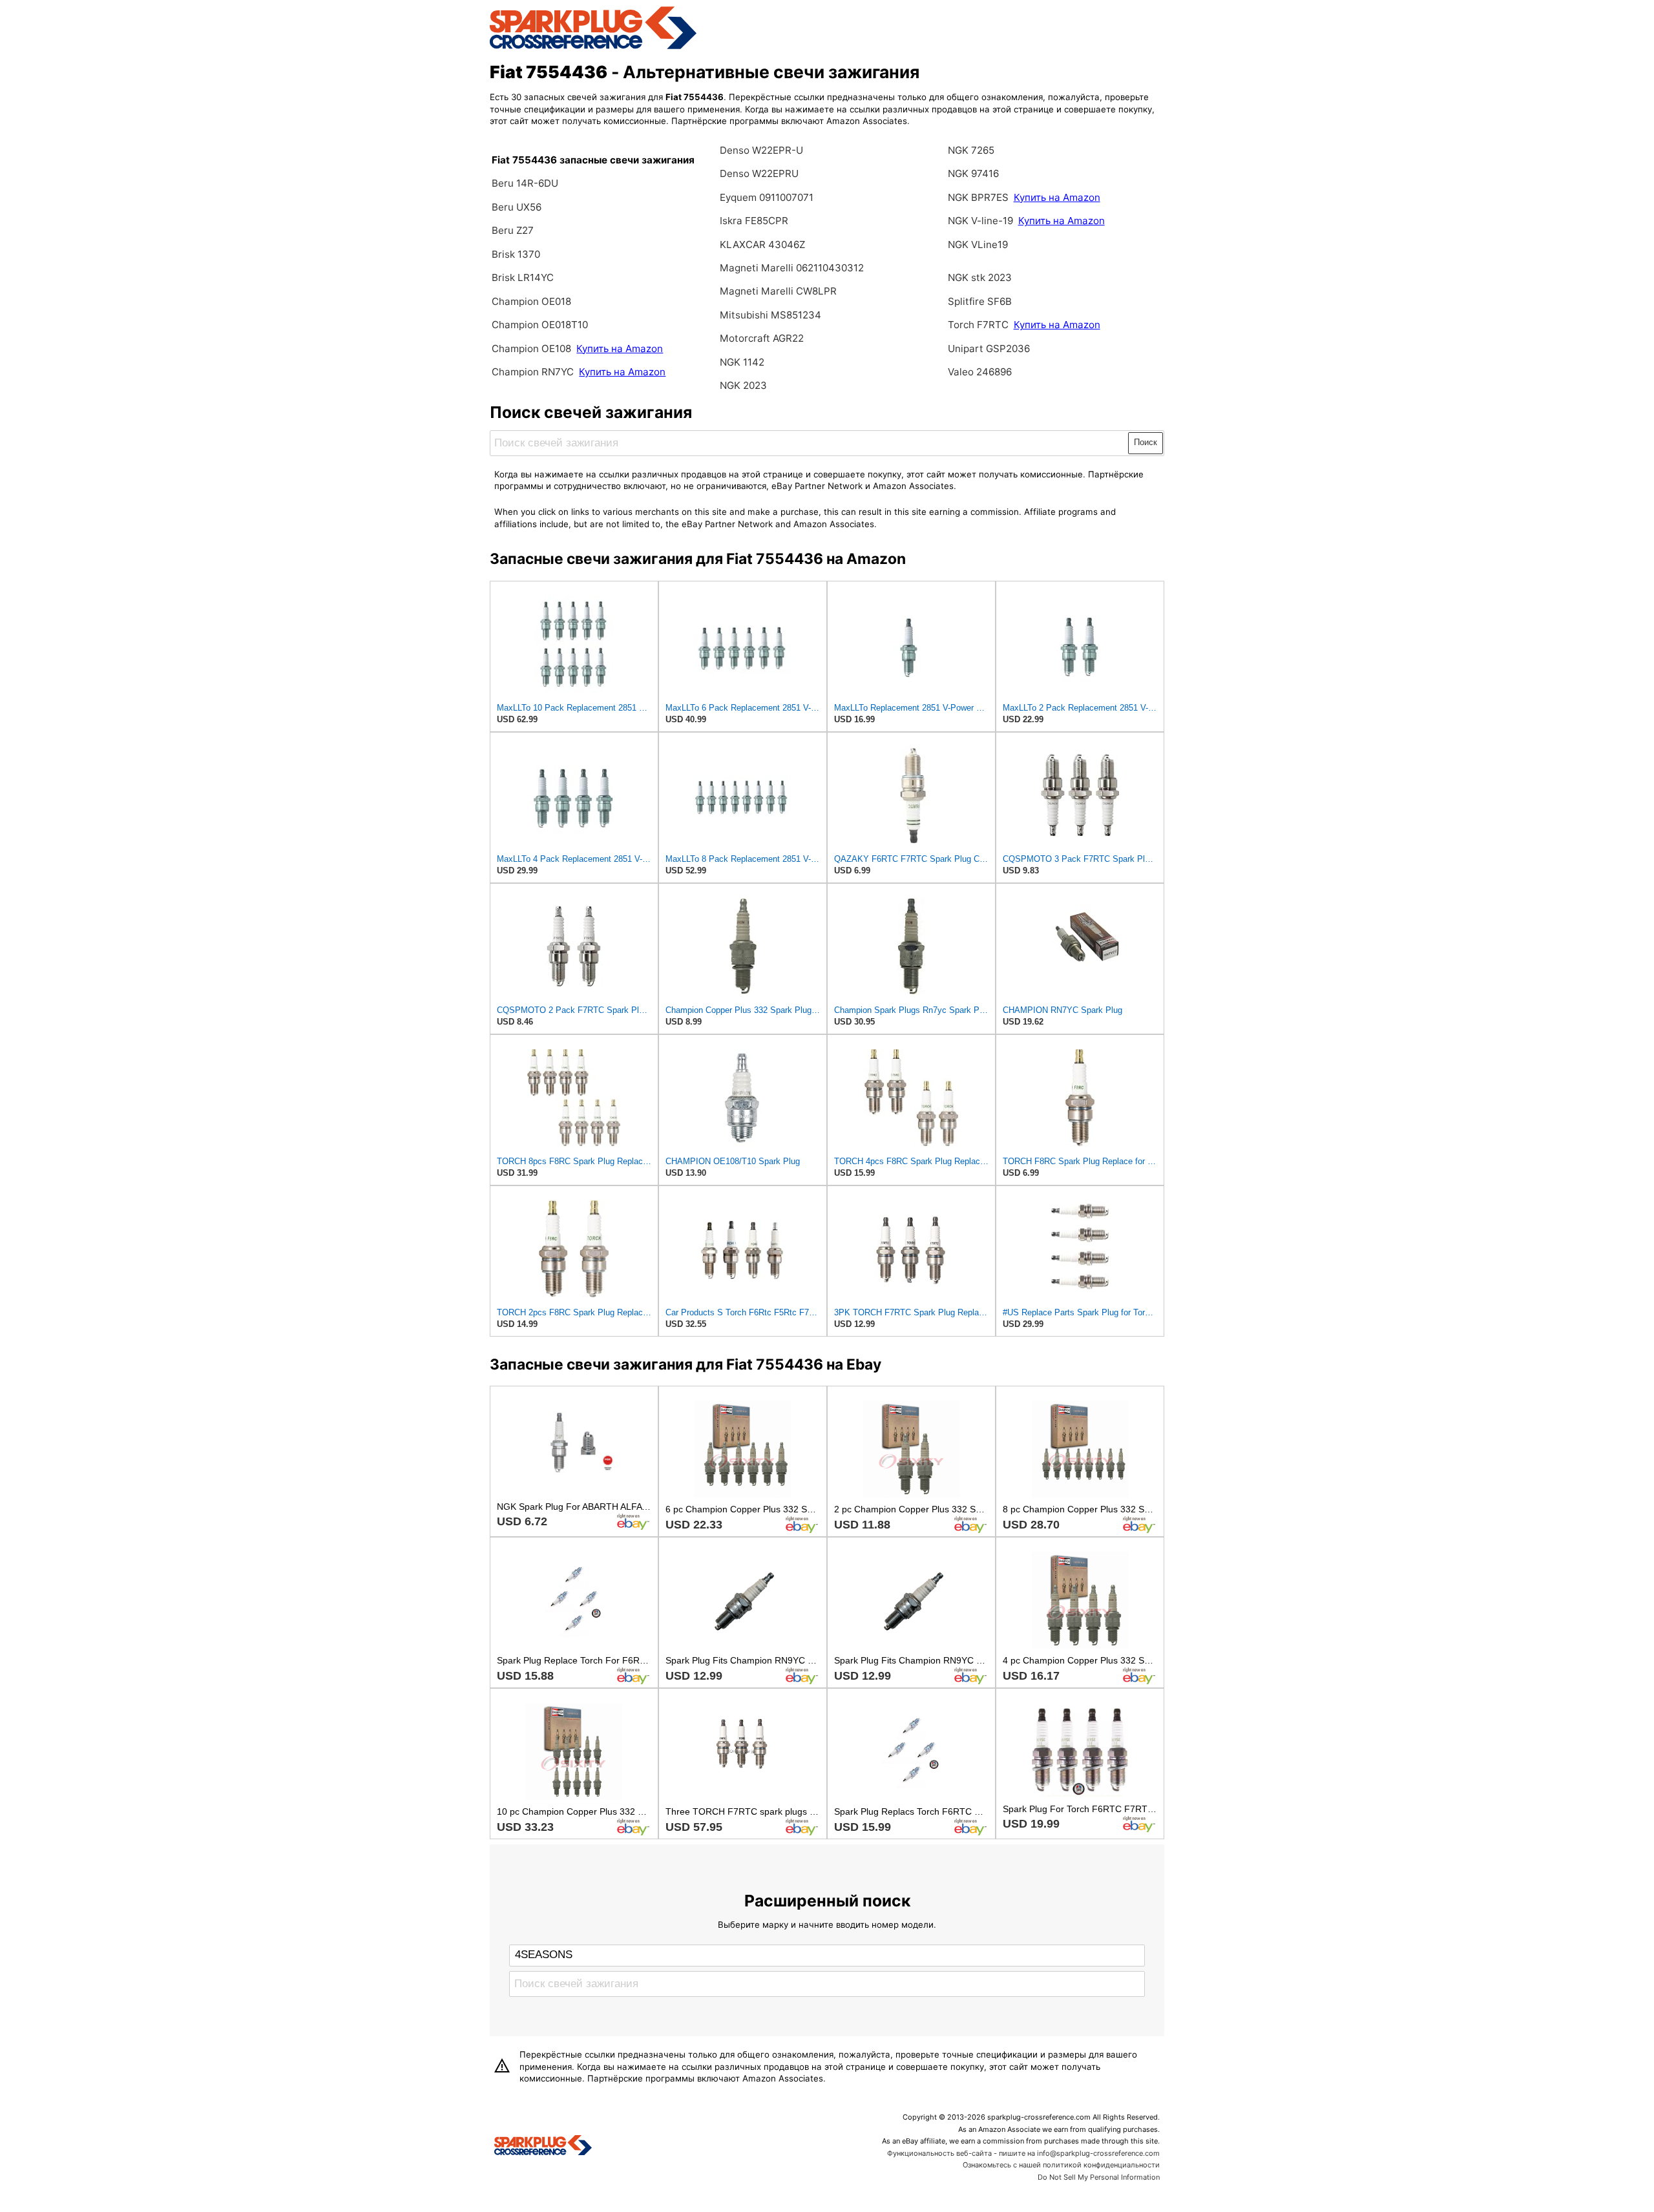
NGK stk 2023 (980, 277)
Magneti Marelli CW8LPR (778, 291)
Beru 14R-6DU (525, 183)
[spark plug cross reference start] (593, 47)
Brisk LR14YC (523, 277)
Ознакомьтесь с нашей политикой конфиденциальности (1061, 2165)
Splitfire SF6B (980, 301)
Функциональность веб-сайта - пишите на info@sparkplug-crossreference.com (1023, 2153)
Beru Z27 (513, 230)
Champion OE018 (531, 301)
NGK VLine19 (978, 245)
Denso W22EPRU (759, 173)
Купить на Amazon (620, 349)
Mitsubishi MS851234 (770, 315)
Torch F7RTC (978, 325)
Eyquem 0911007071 (767, 197)
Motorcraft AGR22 (762, 338)
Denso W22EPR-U (761, 150)
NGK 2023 (743, 385)
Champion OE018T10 (540, 325)
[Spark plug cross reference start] (543, 2147)
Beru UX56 (517, 207)
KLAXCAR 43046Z (762, 245)
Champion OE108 (533, 349)
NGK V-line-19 (980, 221)
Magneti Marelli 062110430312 (792, 268)
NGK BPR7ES (978, 197)
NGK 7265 (971, 150)
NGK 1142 (742, 362)
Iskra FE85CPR (754, 221)
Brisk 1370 (516, 254)
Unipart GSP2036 (989, 349)
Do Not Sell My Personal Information (1099, 2177)
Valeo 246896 (980, 372)
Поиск (1146, 442)
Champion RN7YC (534, 372)
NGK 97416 (973, 173)
